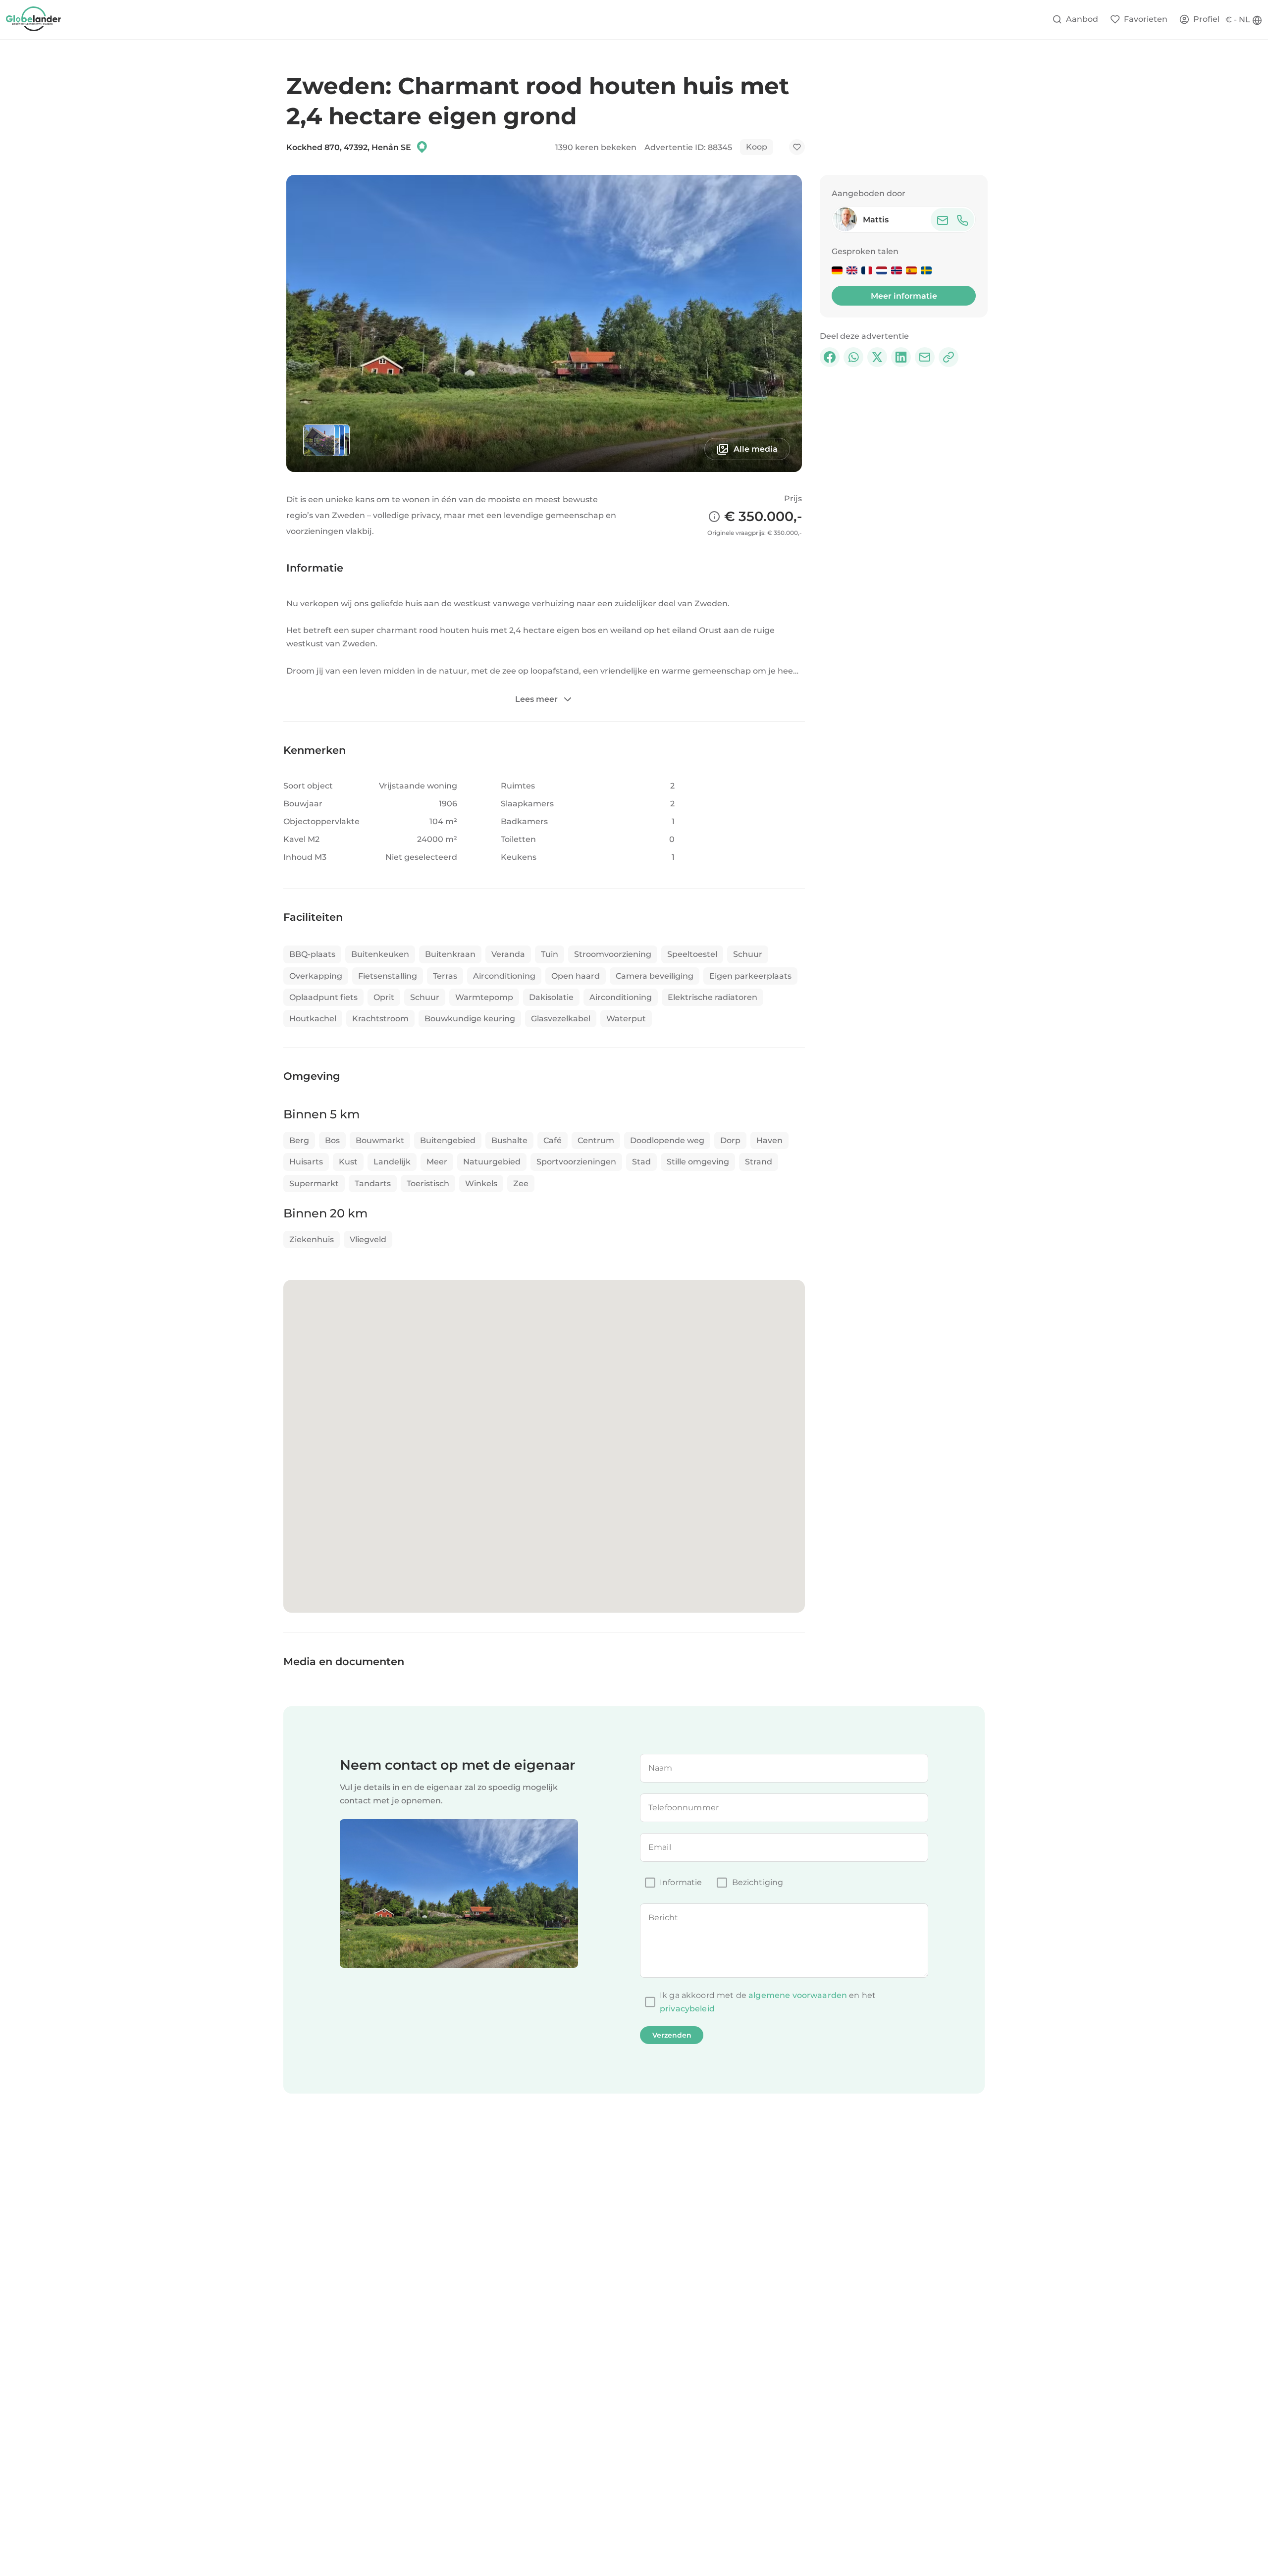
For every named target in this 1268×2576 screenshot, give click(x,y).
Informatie (681, 1882)
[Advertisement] (904, 436)
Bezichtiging (758, 1882)
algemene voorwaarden (798, 1995)
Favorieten (1146, 19)
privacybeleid (687, 2009)
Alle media (756, 449)
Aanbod (1082, 19)
